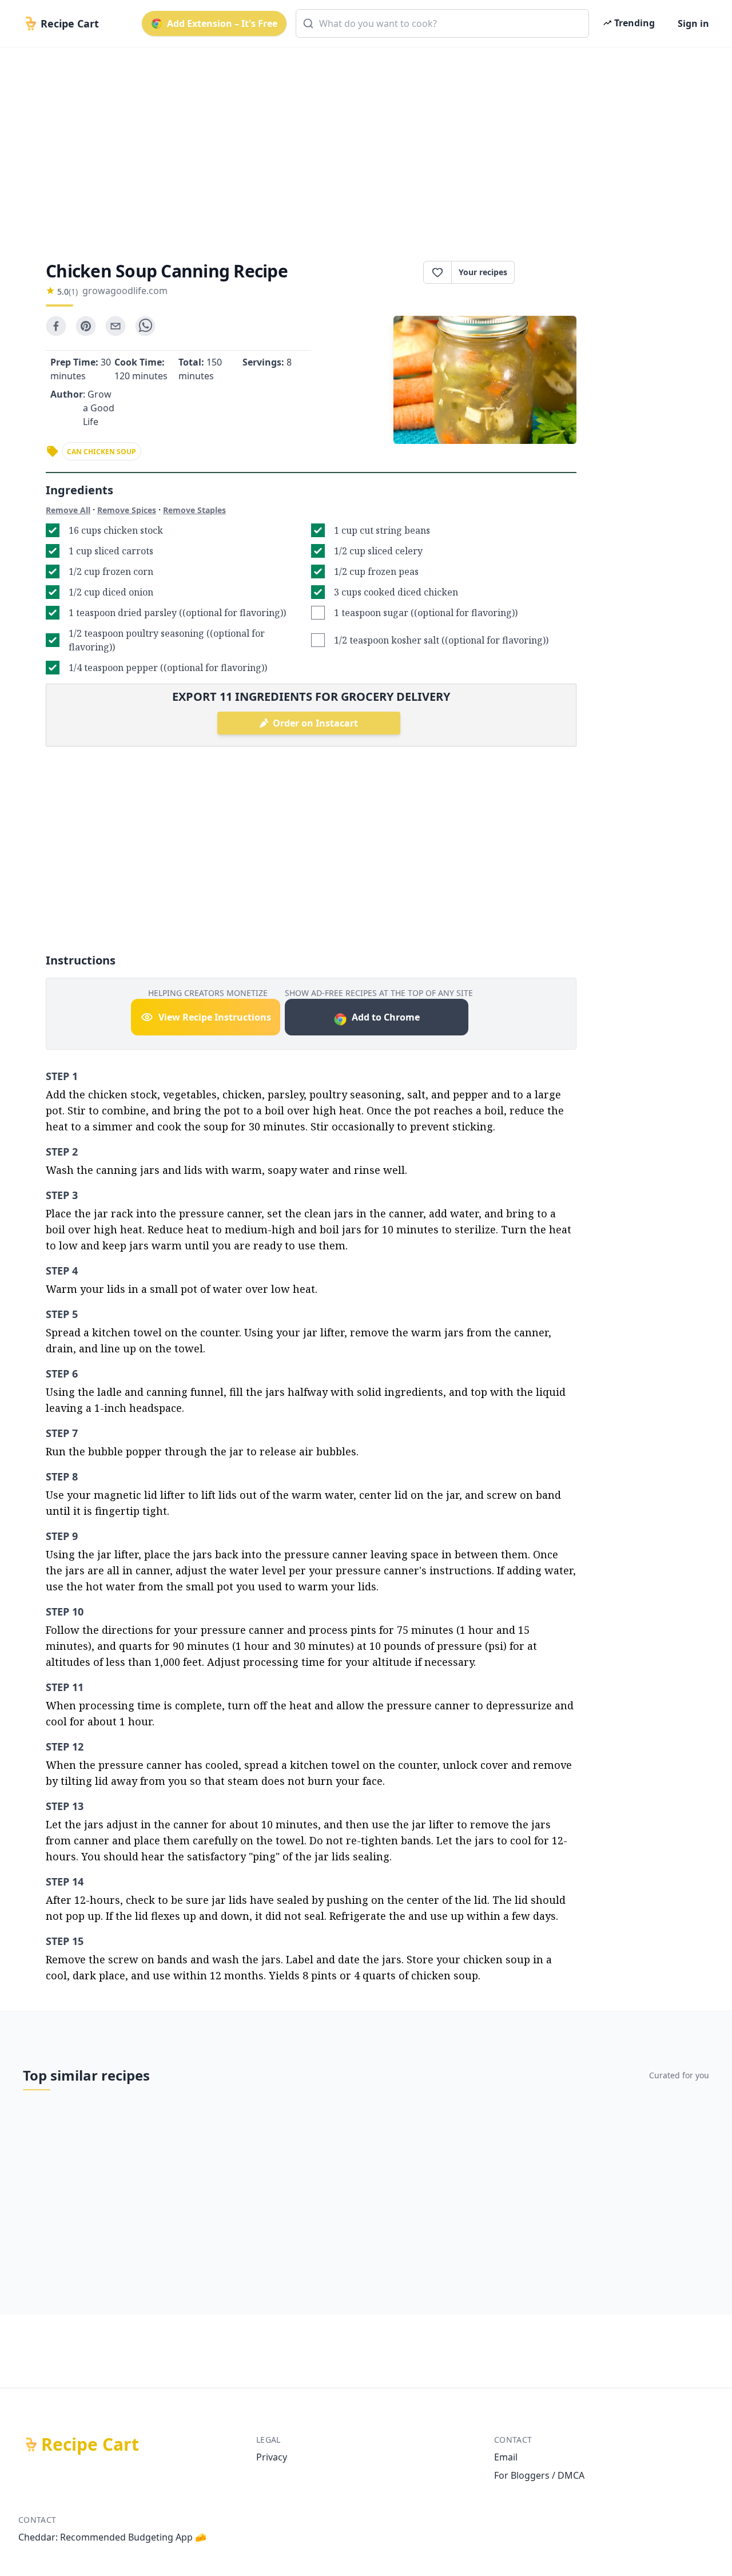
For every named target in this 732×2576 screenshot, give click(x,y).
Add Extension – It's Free (222, 23)
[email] (116, 326)
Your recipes (483, 272)
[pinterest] (86, 326)
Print (551, 272)
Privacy (272, 2457)
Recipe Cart (90, 2444)
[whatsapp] (145, 326)
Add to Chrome (386, 1017)
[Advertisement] (361, 144)
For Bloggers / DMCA (539, 2475)
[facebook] (56, 326)
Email (506, 2457)
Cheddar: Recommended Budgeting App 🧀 (112, 2537)
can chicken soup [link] (102, 452)
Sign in (693, 23)
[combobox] (442, 23)
